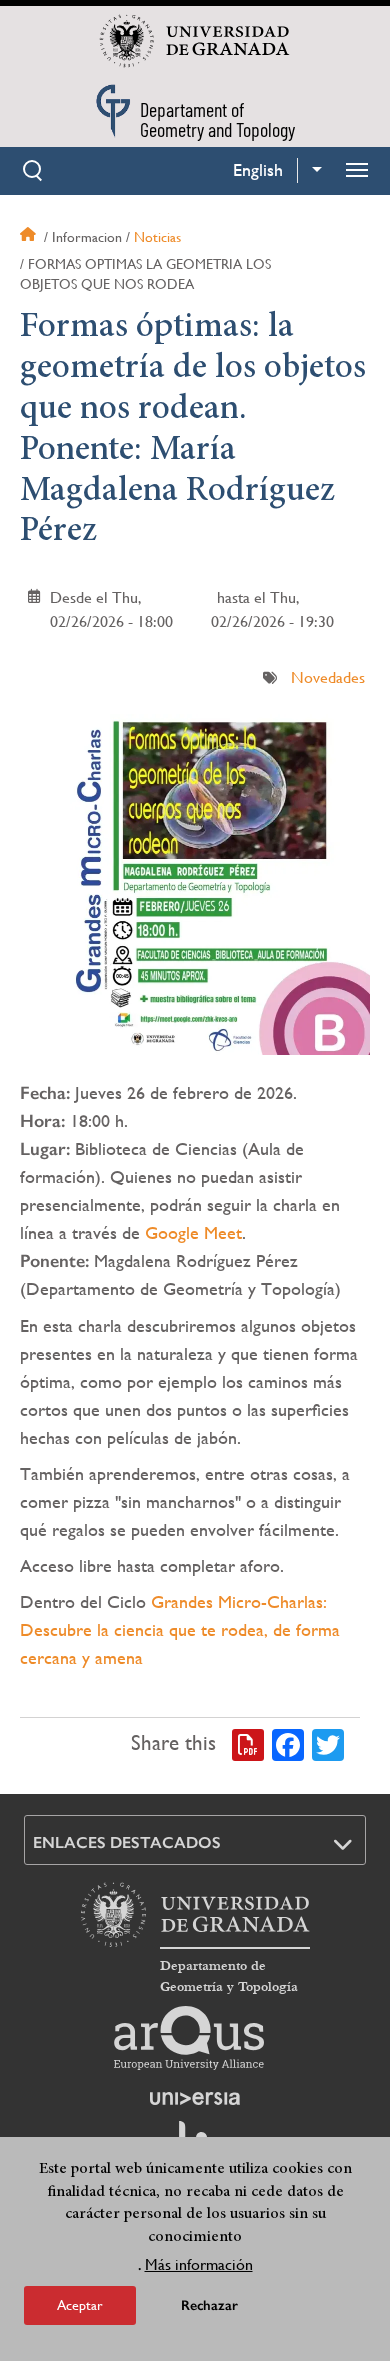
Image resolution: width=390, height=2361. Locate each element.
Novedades (328, 677)
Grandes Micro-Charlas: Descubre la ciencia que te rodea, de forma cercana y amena (180, 1629)
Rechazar (209, 2305)
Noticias (157, 237)
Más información (199, 2264)
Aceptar (80, 2305)
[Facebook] (288, 1744)
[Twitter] (328, 1744)
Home (30, 237)
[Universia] (195, 2098)
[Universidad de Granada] (195, 41)
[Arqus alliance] (189, 2038)
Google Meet (193, 1232)
